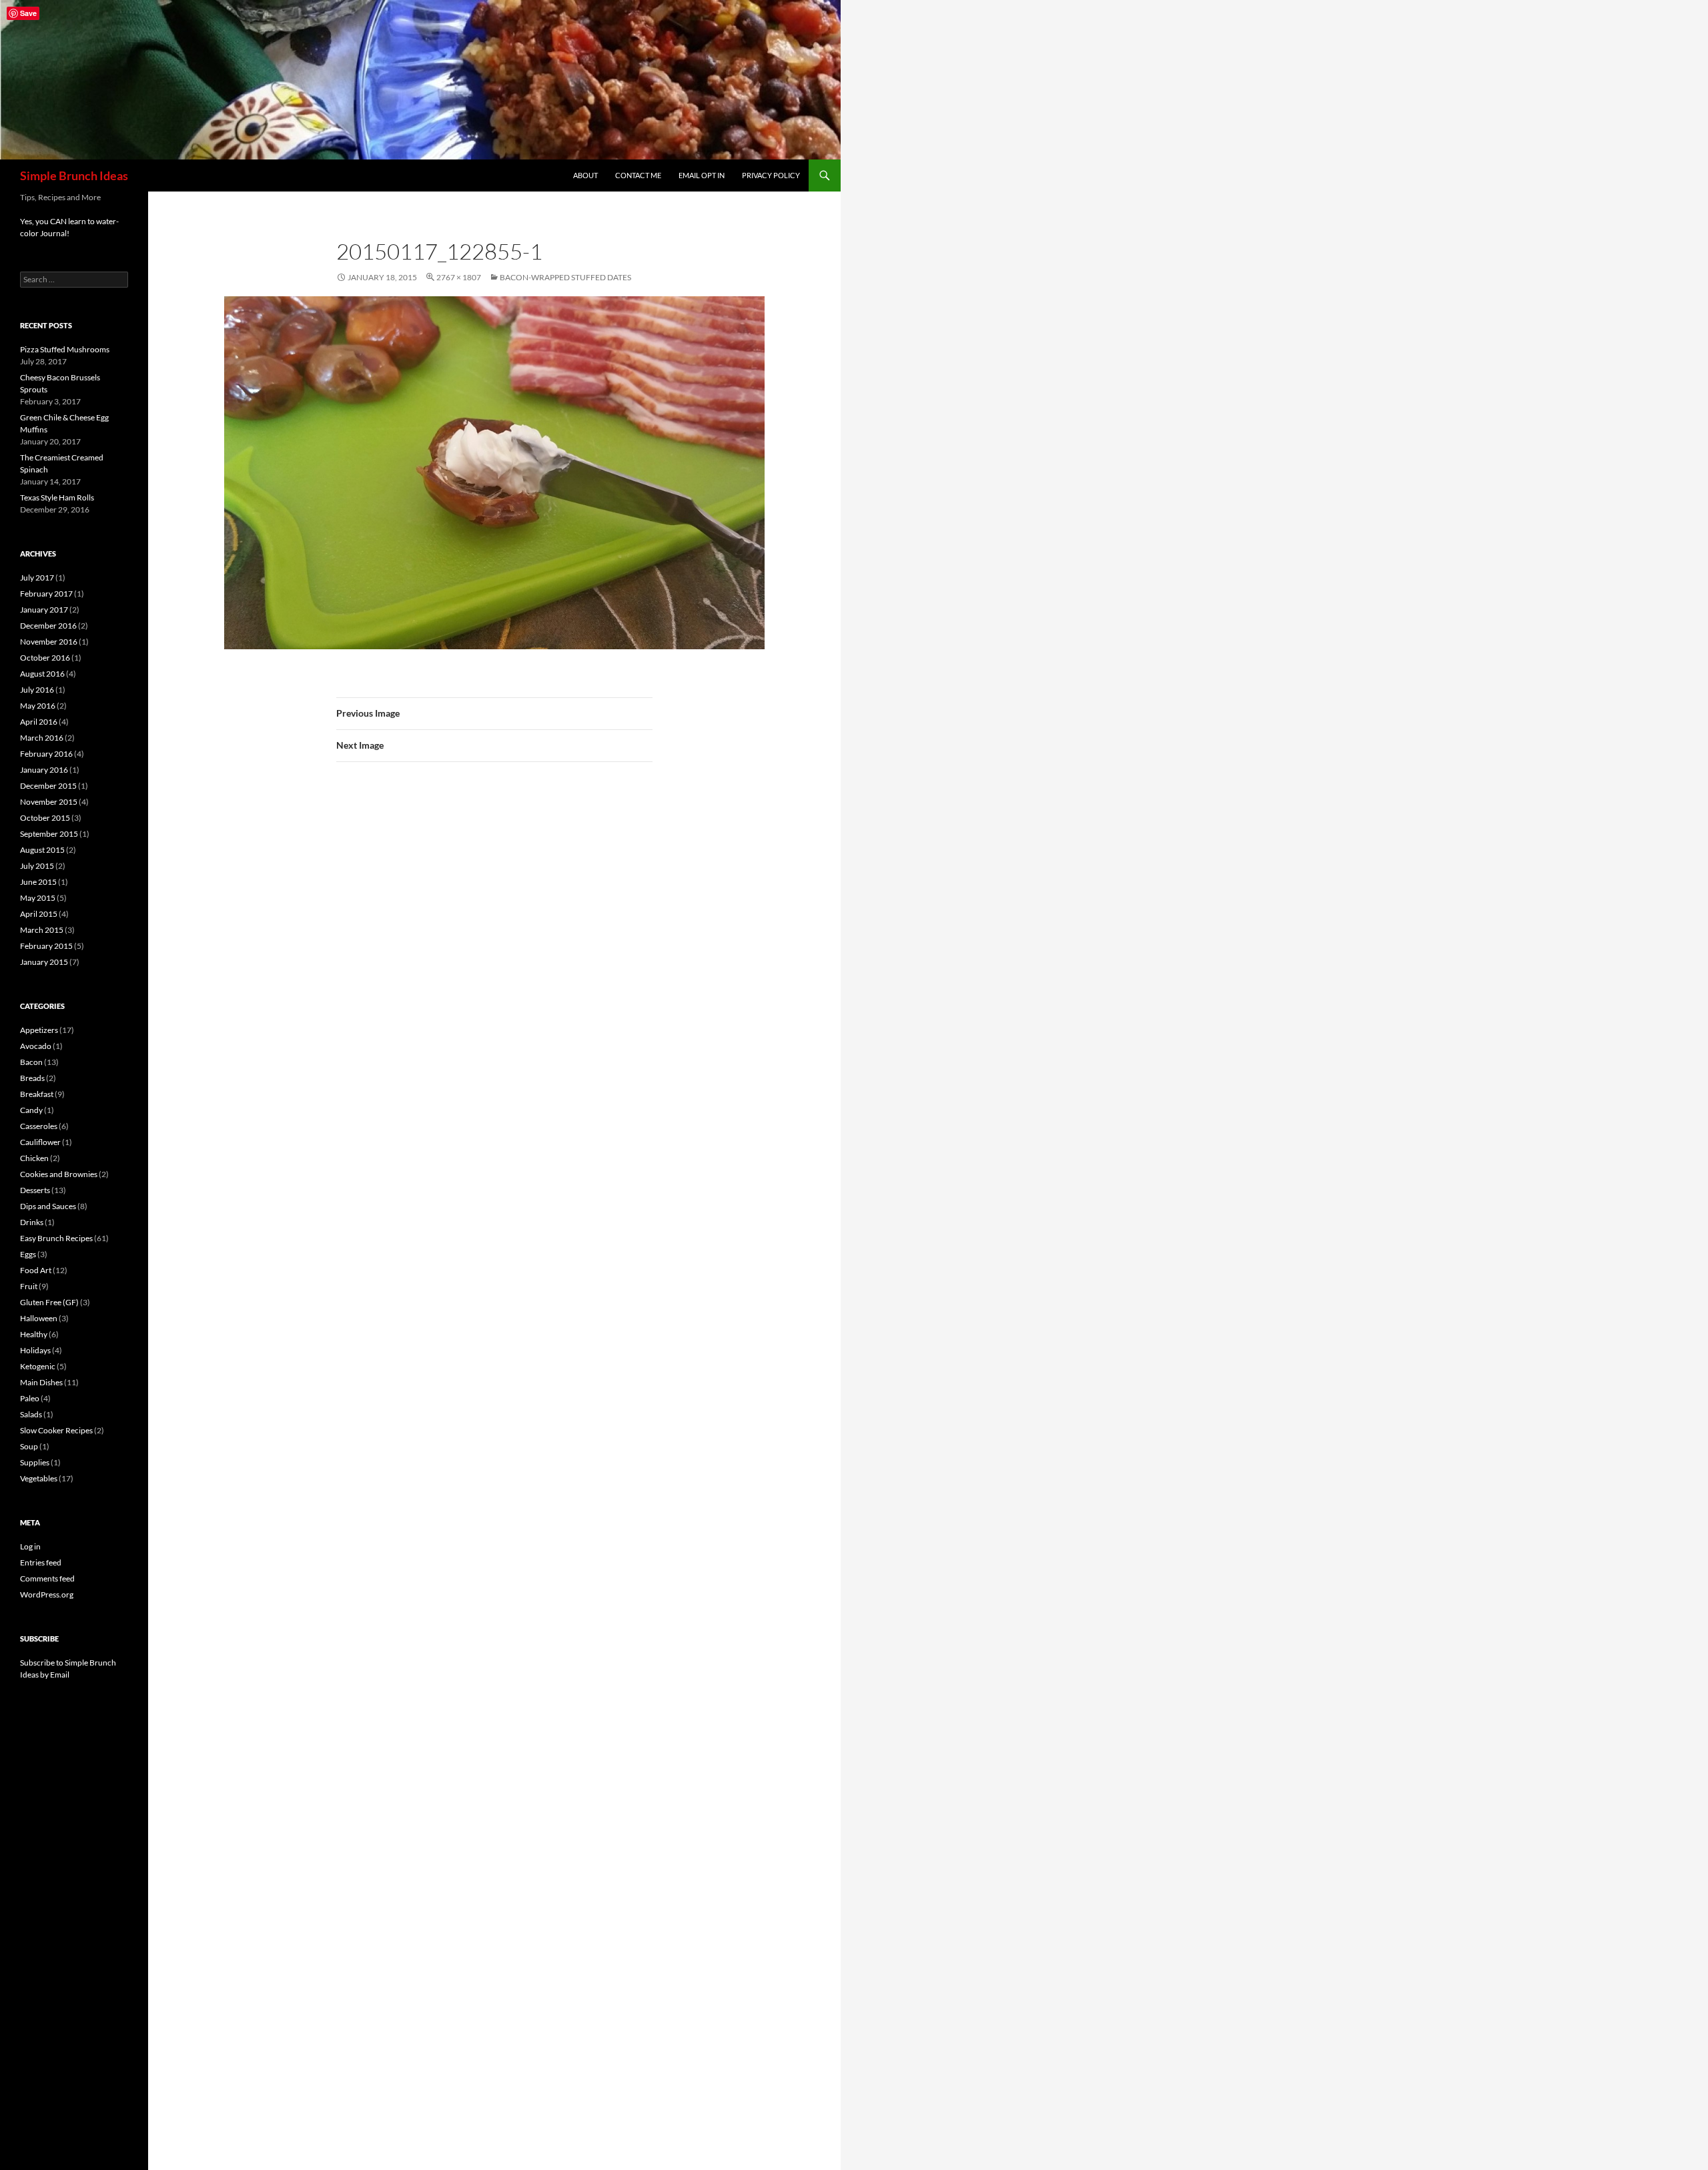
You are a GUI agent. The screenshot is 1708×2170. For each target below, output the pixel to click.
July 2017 (37, 578)
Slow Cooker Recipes (56, 1430)
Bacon (31, 1062)
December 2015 (48, 786)
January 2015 (44, 962)
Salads (31, 1414)
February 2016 (46, 754)
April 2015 (39, 914)
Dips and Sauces (48, 1206)
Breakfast (37, 1094)
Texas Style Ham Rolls (57, 497)
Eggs (28, 1254)
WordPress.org (47, 1594)
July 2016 (37, 690)
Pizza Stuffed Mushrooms (65, 349)
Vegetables (39, 1478)
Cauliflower (40, 1142)
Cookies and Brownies (59, 1174)
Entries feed (41, 1562)
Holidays (35, 1350)
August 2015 (42, 850)
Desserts (35, 1190)
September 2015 (49, 834)
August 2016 (42, 674)
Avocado (36, 1046)
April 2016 (39, 722)
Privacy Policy (771, 175)
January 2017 (44, 610)
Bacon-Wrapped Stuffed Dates (565, 277)
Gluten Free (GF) (49, 1302)
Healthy (34, 1334)
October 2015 (45, 818)
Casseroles (39, 1126)
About (585, 175)
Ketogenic (38, 1366)
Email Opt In (702, 175)
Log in (30, 1546)
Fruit (29, 1286)
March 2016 (42, 738)
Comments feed (47, 1578)
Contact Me (638, 175)
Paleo (30, 1398)
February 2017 (46, 594)
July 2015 (37, 866)
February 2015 (46, 946)
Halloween (39, 1318)
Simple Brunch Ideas (74, 175)
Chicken (34, 1158)
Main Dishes (41, 1382)
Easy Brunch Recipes (56, 1238)
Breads (32, 1078)
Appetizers (39, 1030)
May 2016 (38, 706)
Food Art (36, 1270)
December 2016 (48, 626)
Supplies (35, 1462)
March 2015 (42, 930)
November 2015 (49, 802)
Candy (31, 1110)
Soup (29, 1446)
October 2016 (45, 658)
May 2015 (38, 898)
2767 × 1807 (459, 277)
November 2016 (49, 642)
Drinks (32, 1222)
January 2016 (44, 770)
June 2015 (38, 882)
